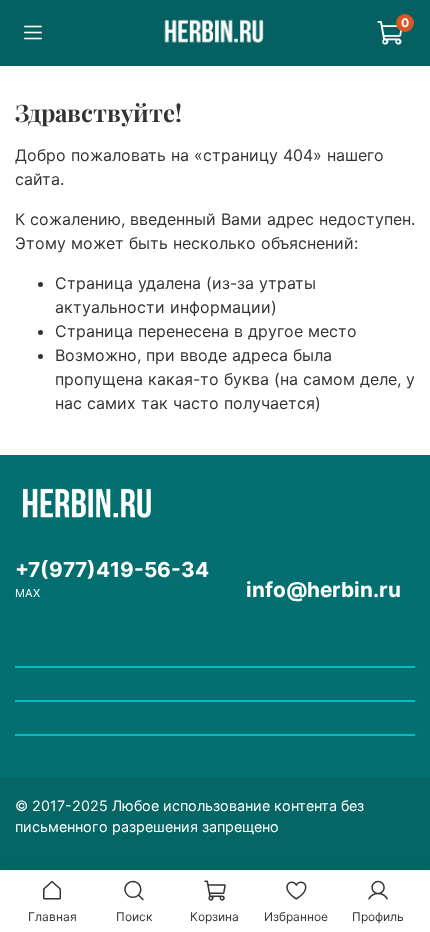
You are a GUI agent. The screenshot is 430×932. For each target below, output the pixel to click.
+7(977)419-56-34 (112, 569)
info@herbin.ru (323, 589)
